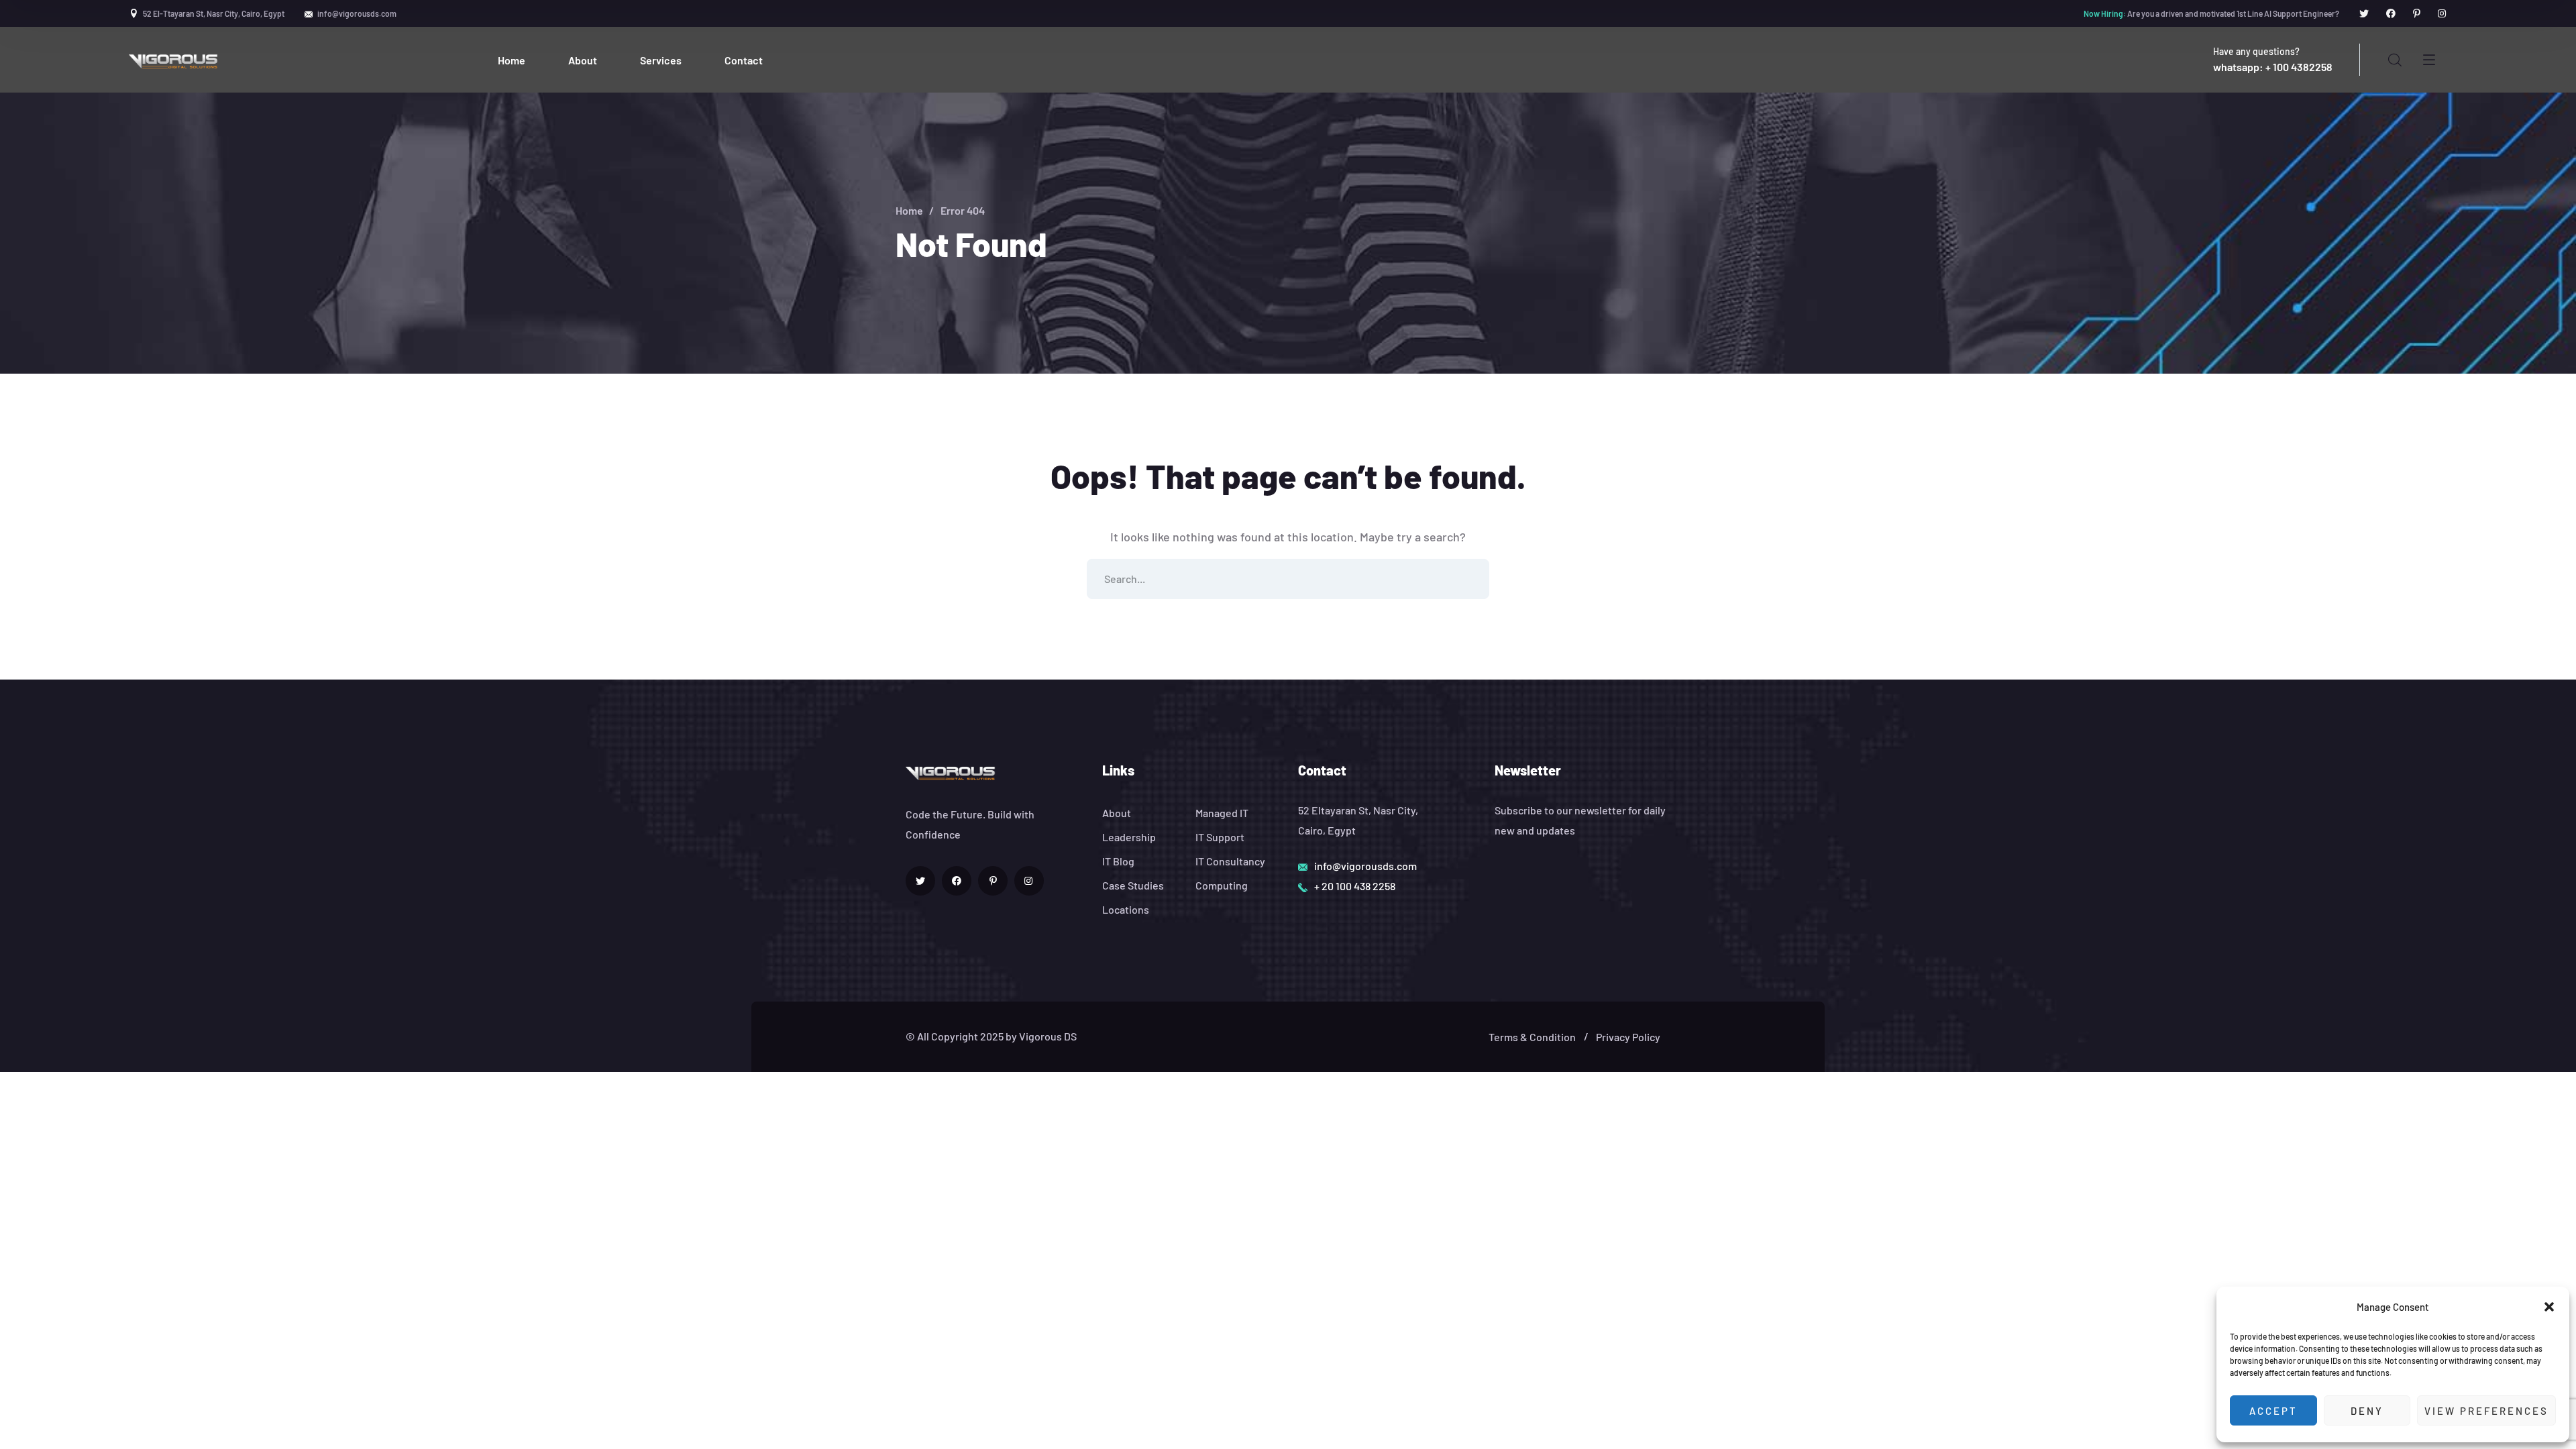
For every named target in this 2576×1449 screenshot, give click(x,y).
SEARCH (1469, 579)
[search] (2395, 60)
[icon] (2364, 13)
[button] (2549, 1307)
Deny (2367, 1411)
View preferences (2486, 1411)
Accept (2273, 1411)
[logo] (174, 60)
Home (909, 210)
